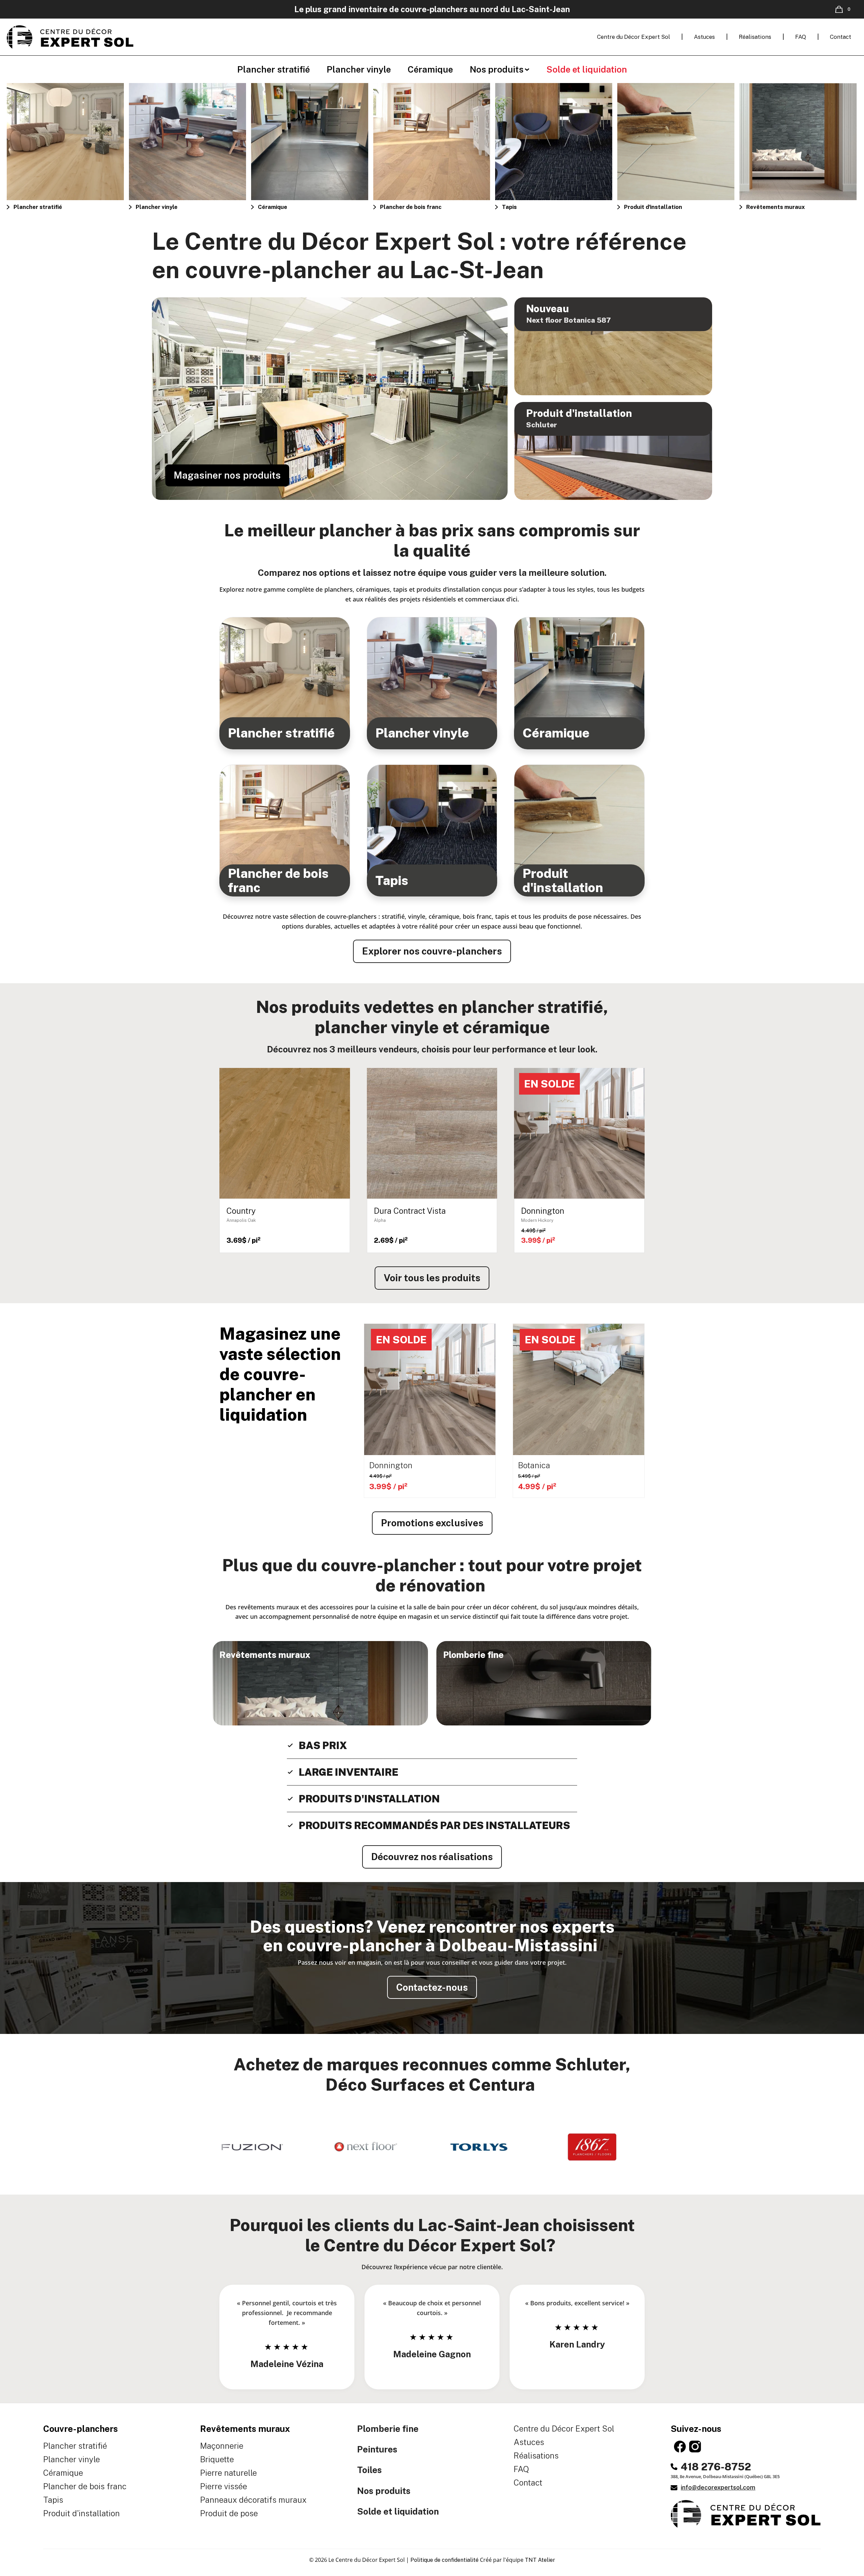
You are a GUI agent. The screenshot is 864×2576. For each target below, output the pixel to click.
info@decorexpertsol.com (718, 2488)
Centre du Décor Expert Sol (633, 37)
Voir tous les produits (432, 1278)
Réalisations (755, 37)
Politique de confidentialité (445, 2560)
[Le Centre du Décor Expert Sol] (70, 37)
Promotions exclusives (432, 1523)
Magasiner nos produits (227, 475)
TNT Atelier (540, 2560)
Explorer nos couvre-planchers (432, 951)
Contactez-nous (432, 1987)
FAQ (801, 37)
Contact (841, 37)
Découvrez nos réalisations (432, 1857)
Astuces (704, 37)
